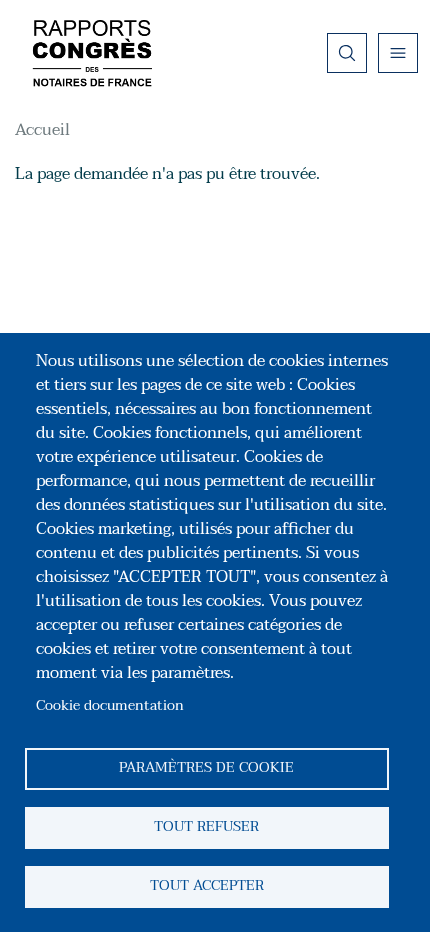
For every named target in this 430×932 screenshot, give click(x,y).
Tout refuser (206, 826)
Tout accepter (207, 885)
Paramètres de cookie (206, 767)
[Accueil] (92, 53)
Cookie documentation (110, 705)
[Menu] (398, 53)
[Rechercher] (347, 53)
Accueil (42, 130)
